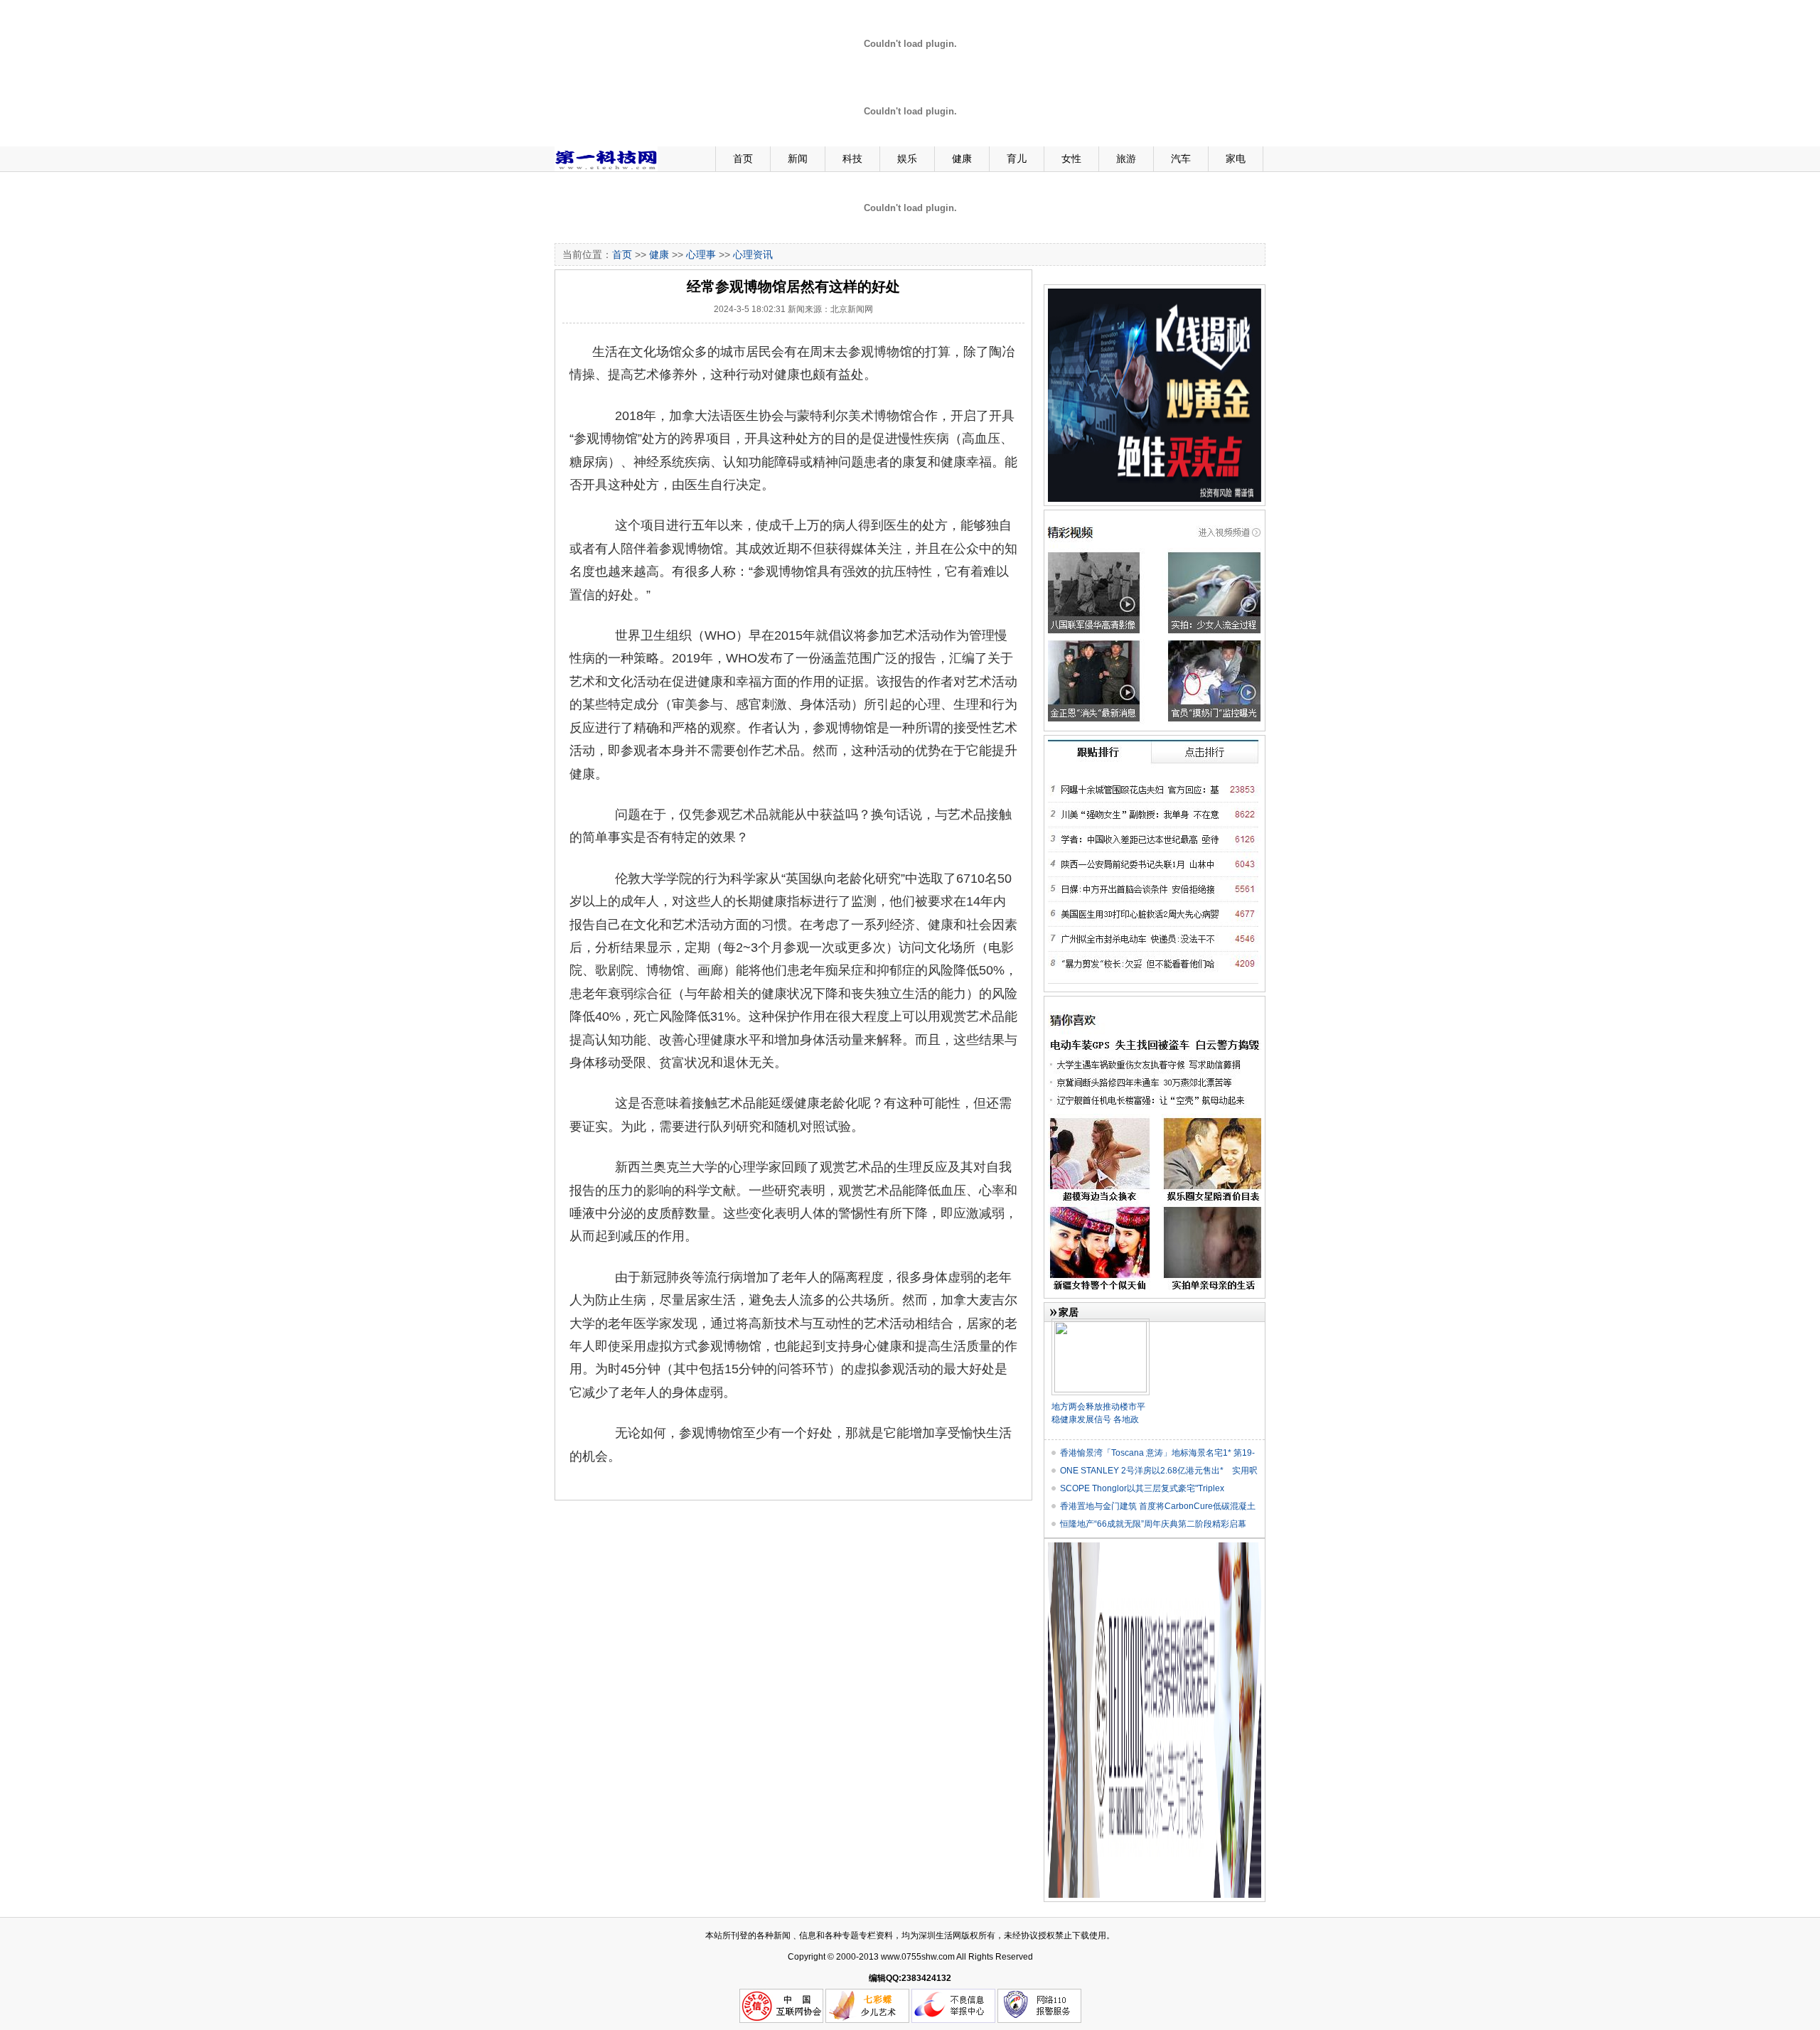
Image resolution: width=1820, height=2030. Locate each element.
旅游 (1126, 159)
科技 (852, 159)
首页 (743, 159)
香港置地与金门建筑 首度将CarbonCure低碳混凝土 (1158, 1506)
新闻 (798, 159)
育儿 (1017, 159)
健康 (962, 159)
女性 (1071, 159)
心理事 (701, 254)
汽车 (1181, 159)
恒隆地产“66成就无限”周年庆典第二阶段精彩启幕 (1153, 1524)
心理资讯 (753, 254)
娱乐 (907, 159)
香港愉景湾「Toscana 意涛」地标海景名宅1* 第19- (1157, 1453)
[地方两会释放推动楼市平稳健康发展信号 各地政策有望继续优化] (1101, 1324)
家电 (1236, 159)
